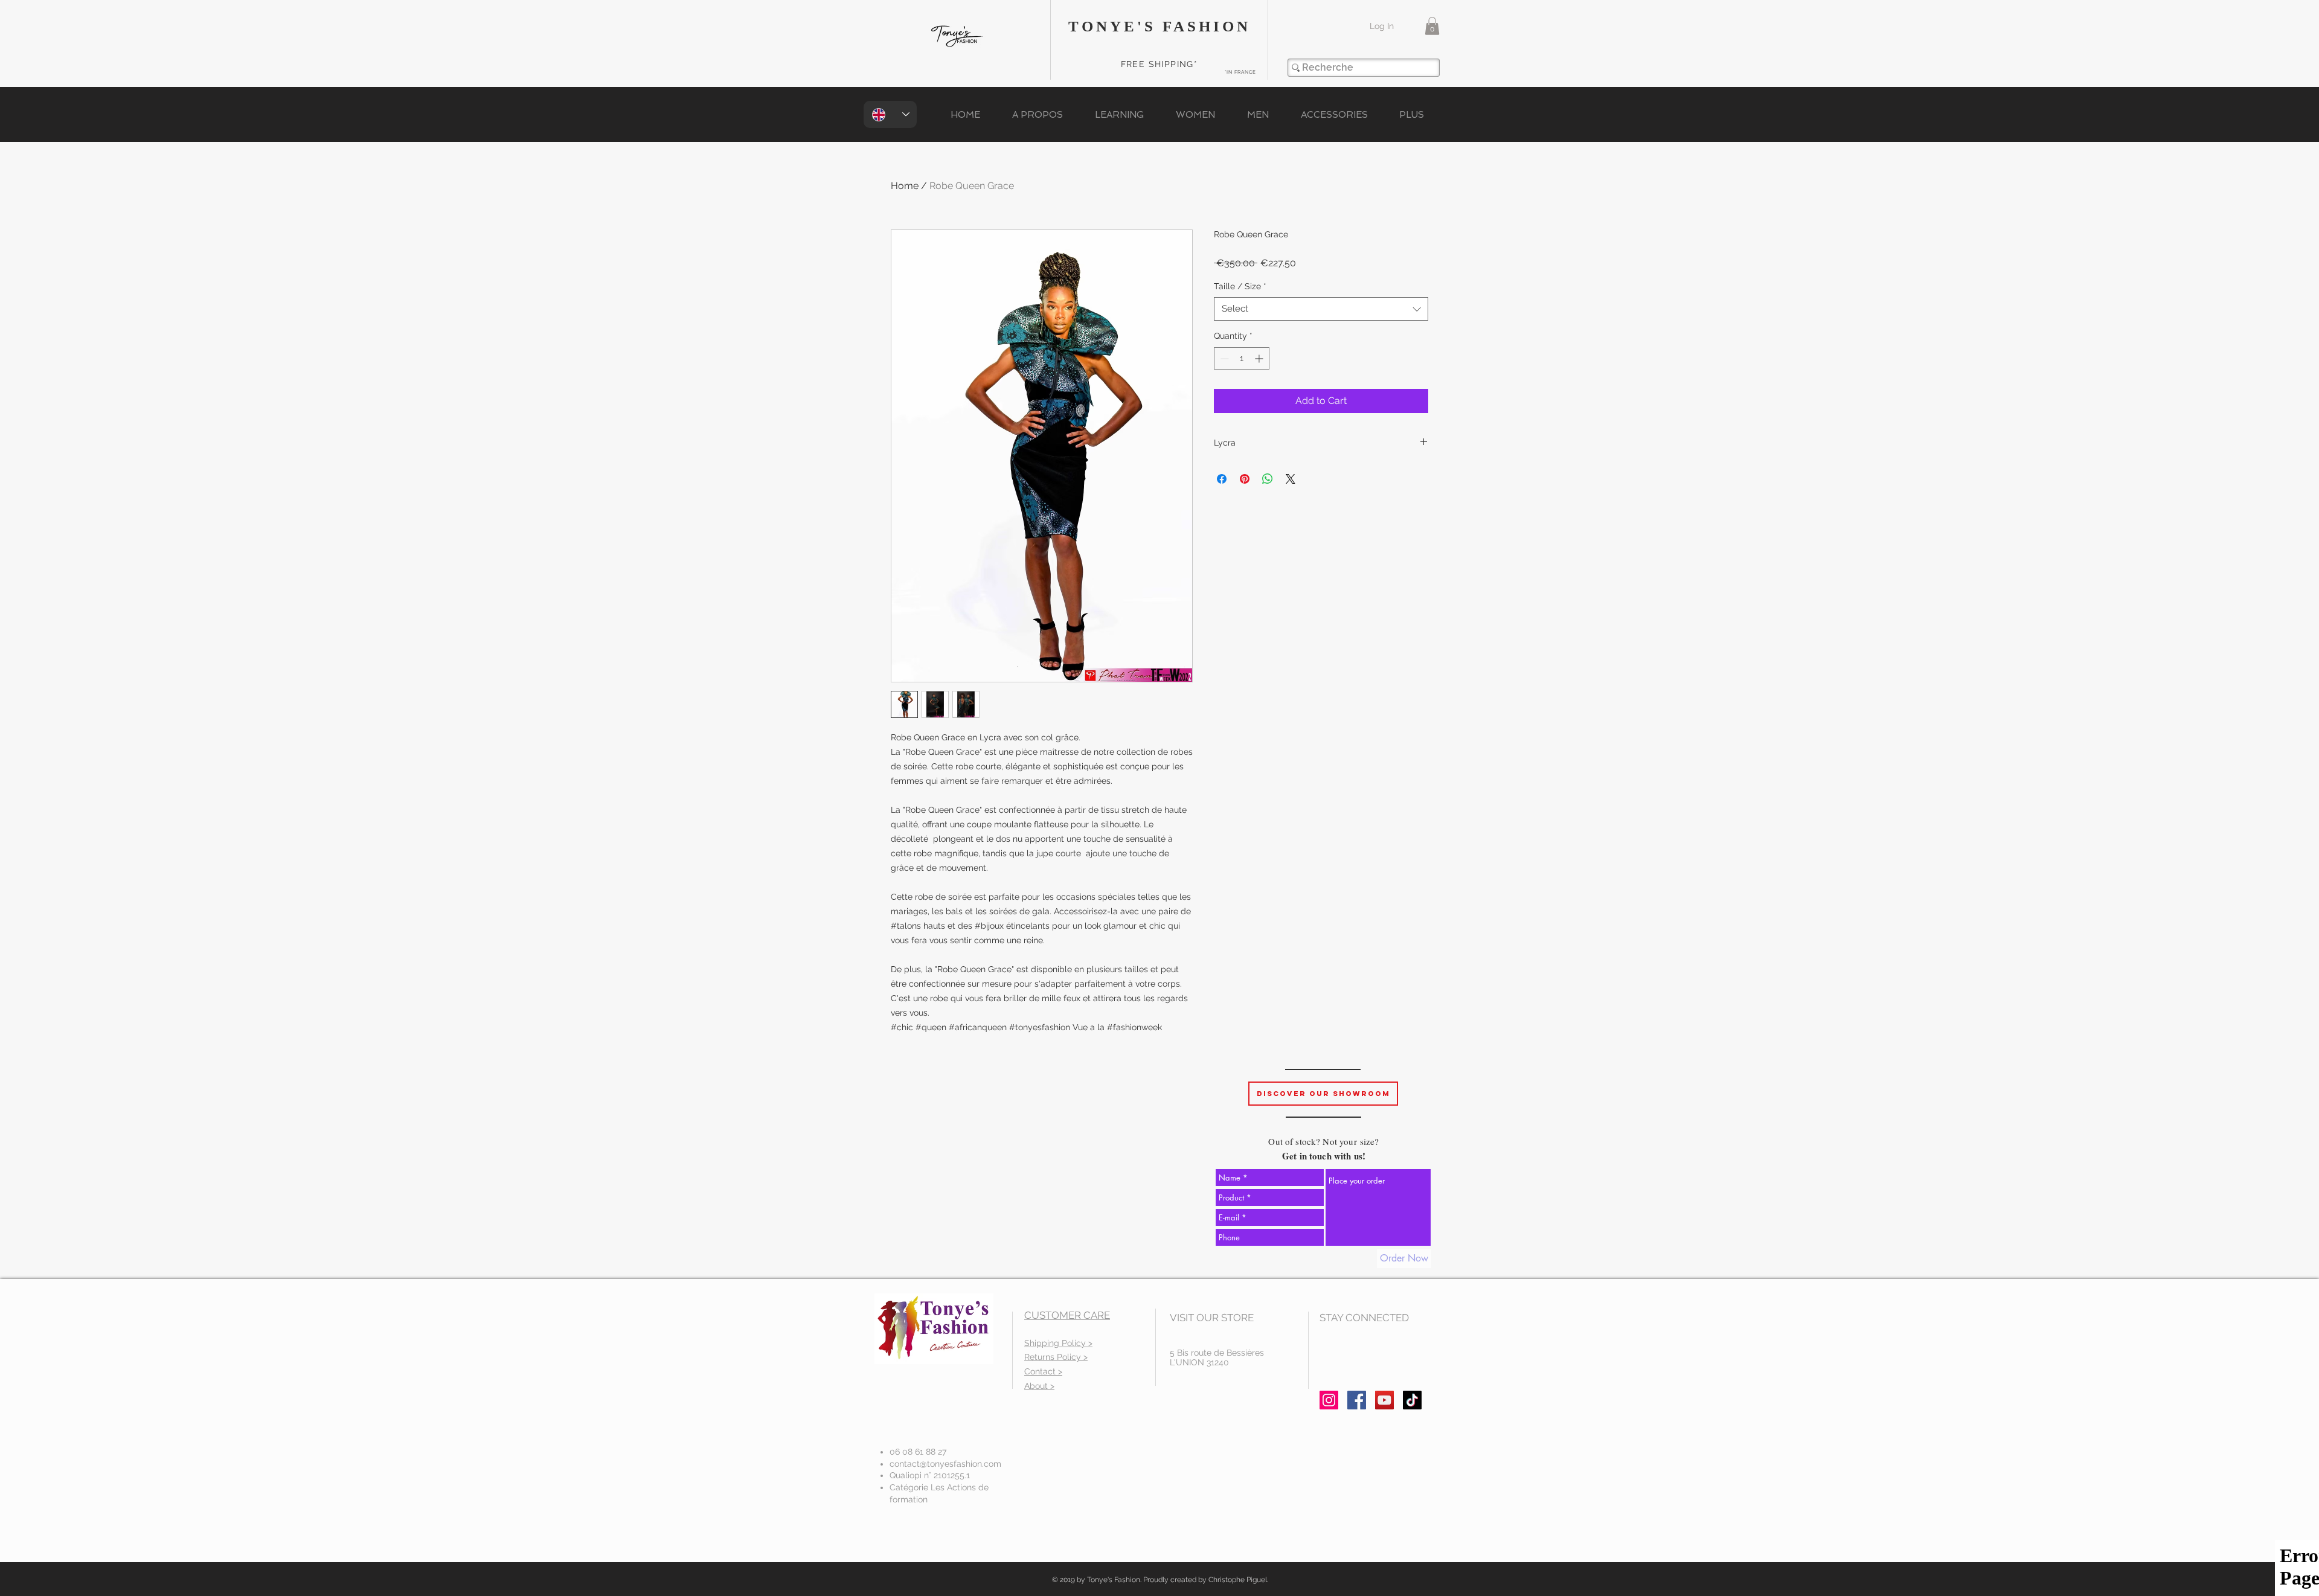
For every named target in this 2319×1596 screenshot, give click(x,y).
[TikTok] (1412, 1400)
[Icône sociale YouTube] (1384, 1400)
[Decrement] (1223, 358)
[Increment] (1260, 358)
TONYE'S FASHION (1159, 26)
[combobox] (1321, 309)
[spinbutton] (1242, 358)
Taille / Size (1240, 286)
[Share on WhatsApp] (1268, 479)
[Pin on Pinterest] (1245, 479)
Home (905, 186)
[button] (1432, 26)
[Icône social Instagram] (1329, 1400)
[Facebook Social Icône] (1357, 1400)
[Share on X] (1291, 479)
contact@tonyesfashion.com (945, 1464)
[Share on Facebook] (1222, 479)
